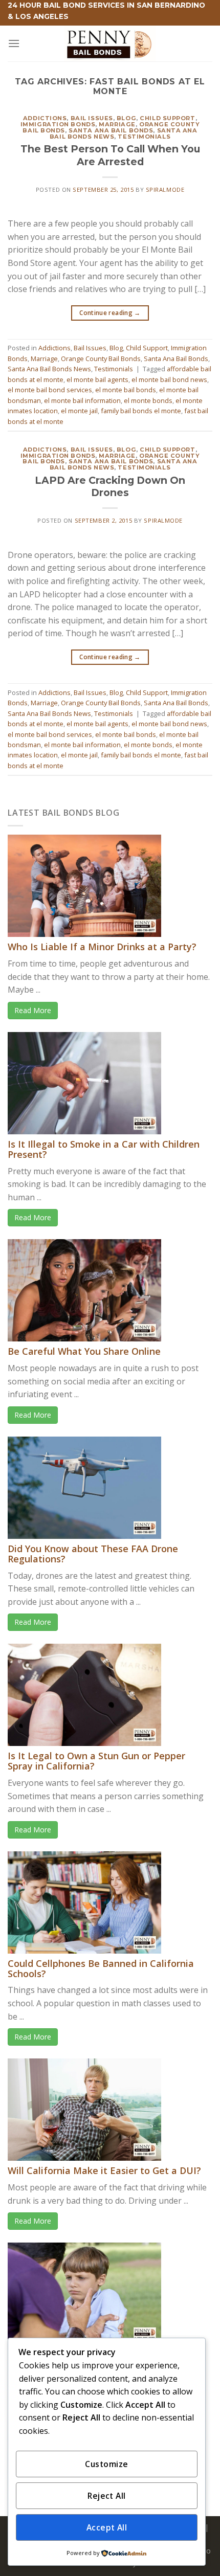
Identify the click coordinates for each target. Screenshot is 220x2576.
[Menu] (14, 43)
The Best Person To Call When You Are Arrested (110, 155)
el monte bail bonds (126, 390)
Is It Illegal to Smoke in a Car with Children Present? (104, 1149)
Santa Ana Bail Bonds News (49, 369)
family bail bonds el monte (141, 411)
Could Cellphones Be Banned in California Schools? (101, 1968)
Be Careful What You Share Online (84, 1351)
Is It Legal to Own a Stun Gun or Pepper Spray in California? (96, 1761)
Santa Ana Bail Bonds (111, 130)
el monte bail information (82, 400)
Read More (33, 1010)
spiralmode (165, 189)
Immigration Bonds (58, 124)
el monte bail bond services (50, 390)
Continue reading (110, 313)
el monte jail (79, 411)
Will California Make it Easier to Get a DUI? (104, 2170)
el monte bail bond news (169, 379)
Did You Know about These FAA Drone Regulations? (93, 1554)
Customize (106, 2464)
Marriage (117, 124)
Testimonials (144, 137)
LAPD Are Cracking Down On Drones (110, 487)
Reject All (107, 2496)
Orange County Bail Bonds (101, 359)
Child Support (167, 118)
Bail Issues (92, 118)
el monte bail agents (97, 379)
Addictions (45, 118)
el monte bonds (148, 400)
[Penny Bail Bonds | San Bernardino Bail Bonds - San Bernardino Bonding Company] (110, 43)
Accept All (107, 2527)
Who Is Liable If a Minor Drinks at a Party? (102, 947)
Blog (126, 118)
